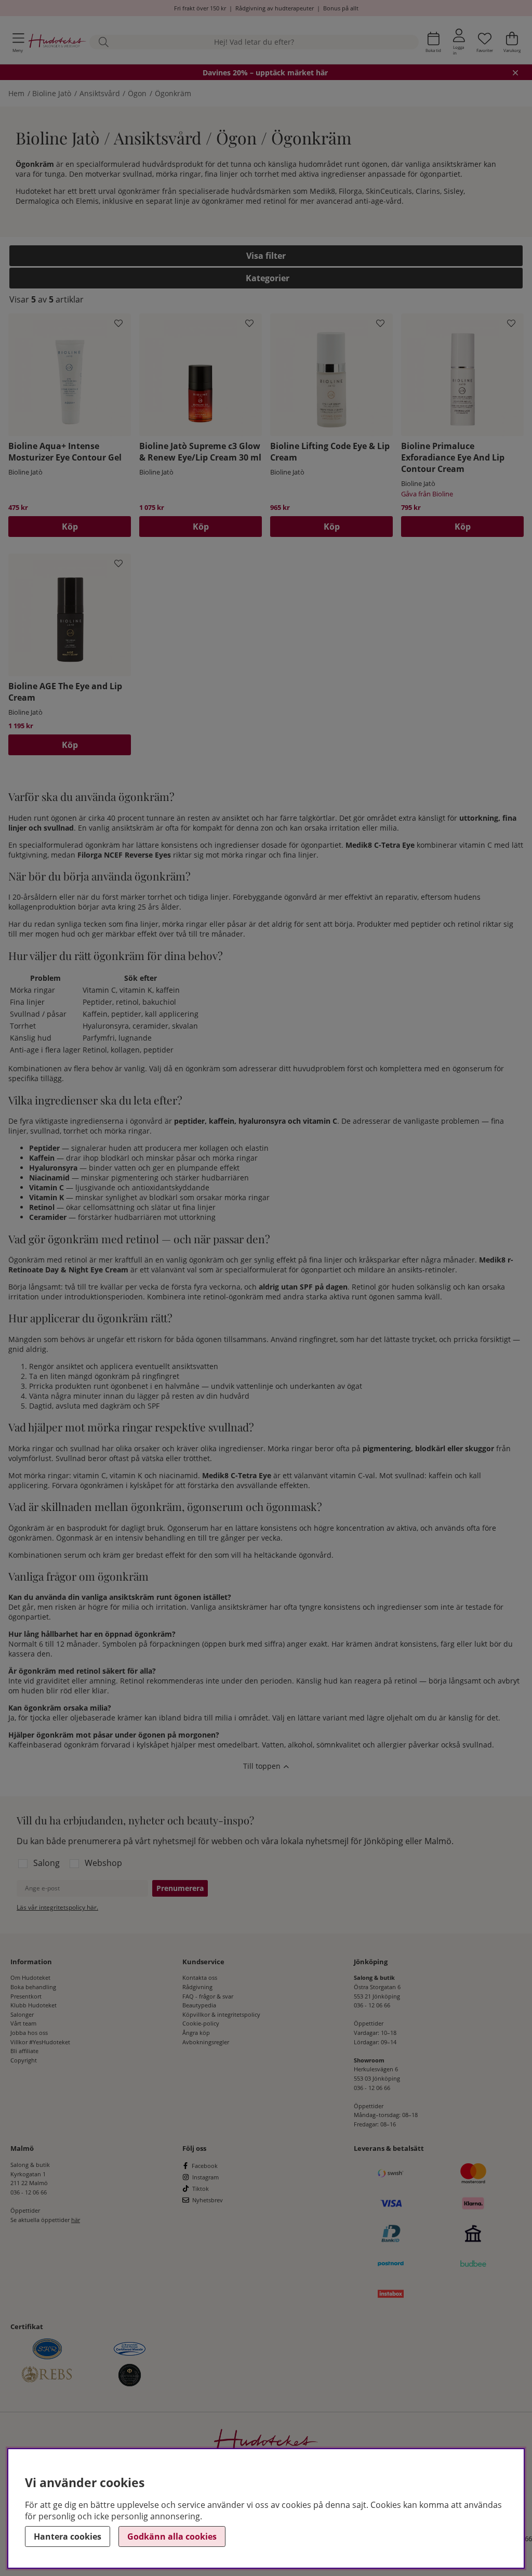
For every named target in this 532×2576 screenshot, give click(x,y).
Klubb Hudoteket (34, 2005)
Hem (16, 93)
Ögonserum (188, 1528)
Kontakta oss (200, 1977)
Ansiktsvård (100, 93)
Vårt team (23, 2023)
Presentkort (26, 1996)
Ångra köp (196, 2033)
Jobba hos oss (29, 2033)
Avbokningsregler (206, 2042)
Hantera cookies (68, 2536)
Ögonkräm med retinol (48, 1260)
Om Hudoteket (30, 1977)
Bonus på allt (341, 8)
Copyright (24, 2060)
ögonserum (472, 1068)
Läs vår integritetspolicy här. (57, 1907)
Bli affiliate (24, 2051)
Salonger (22, 2014)
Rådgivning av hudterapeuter (275, 8)
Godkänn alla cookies (172, 2536)
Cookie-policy (201, 2023)
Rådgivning (197, 1987)
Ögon (137, 93)
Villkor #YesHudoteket (40, 2042)
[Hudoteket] (57, 42)
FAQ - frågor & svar (208, 1996)
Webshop (103, 1863)
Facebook (205, 2166)
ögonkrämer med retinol (244, 201)
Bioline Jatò (52, 93)
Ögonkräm (173, 93)
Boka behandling (33, 1987)
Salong (46, 1863)
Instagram (205, 2177)
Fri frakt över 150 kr (200, 8)
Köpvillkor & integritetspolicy (221, 2014)
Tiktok (201, 2189)
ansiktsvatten (195, 1366)
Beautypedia (199, 2005)
